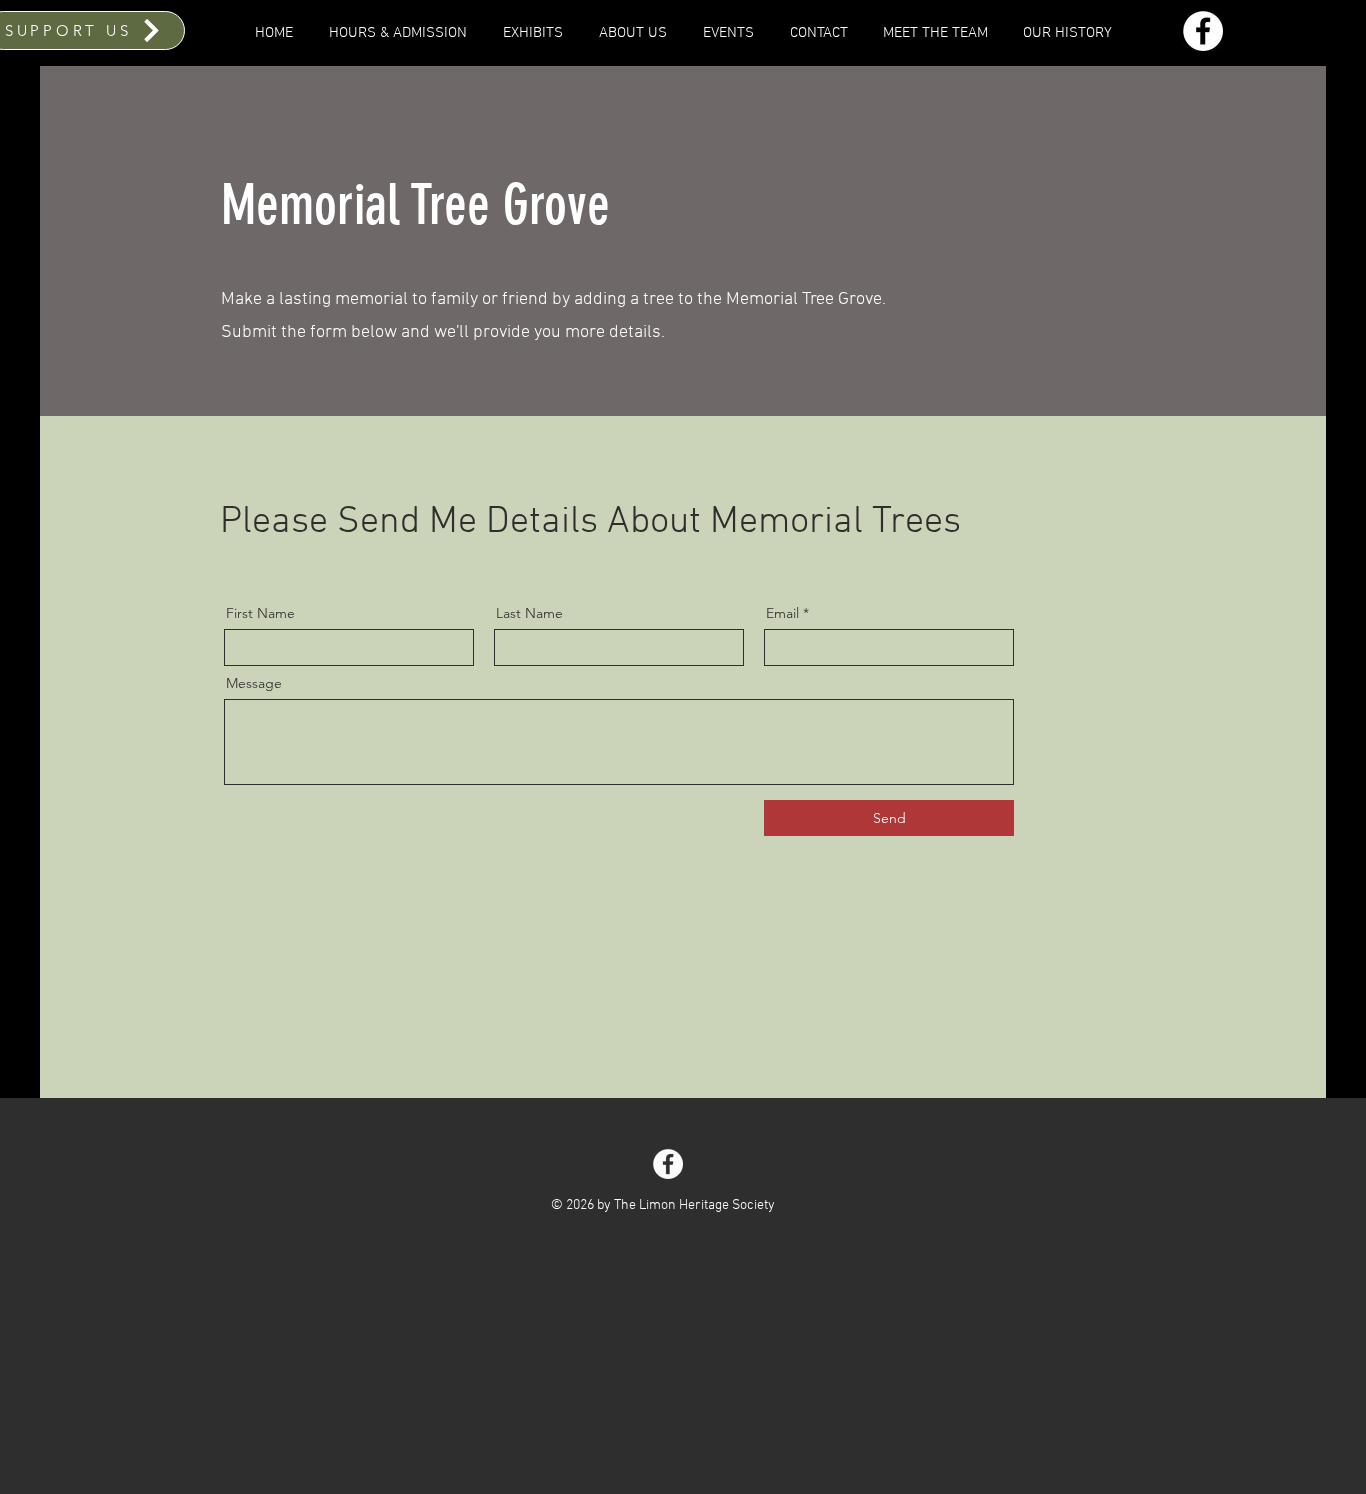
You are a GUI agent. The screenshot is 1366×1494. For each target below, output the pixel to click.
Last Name (529, 613)
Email (782, 613)
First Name (260, 613)
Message (254, 683)
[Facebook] (1203, 31)
